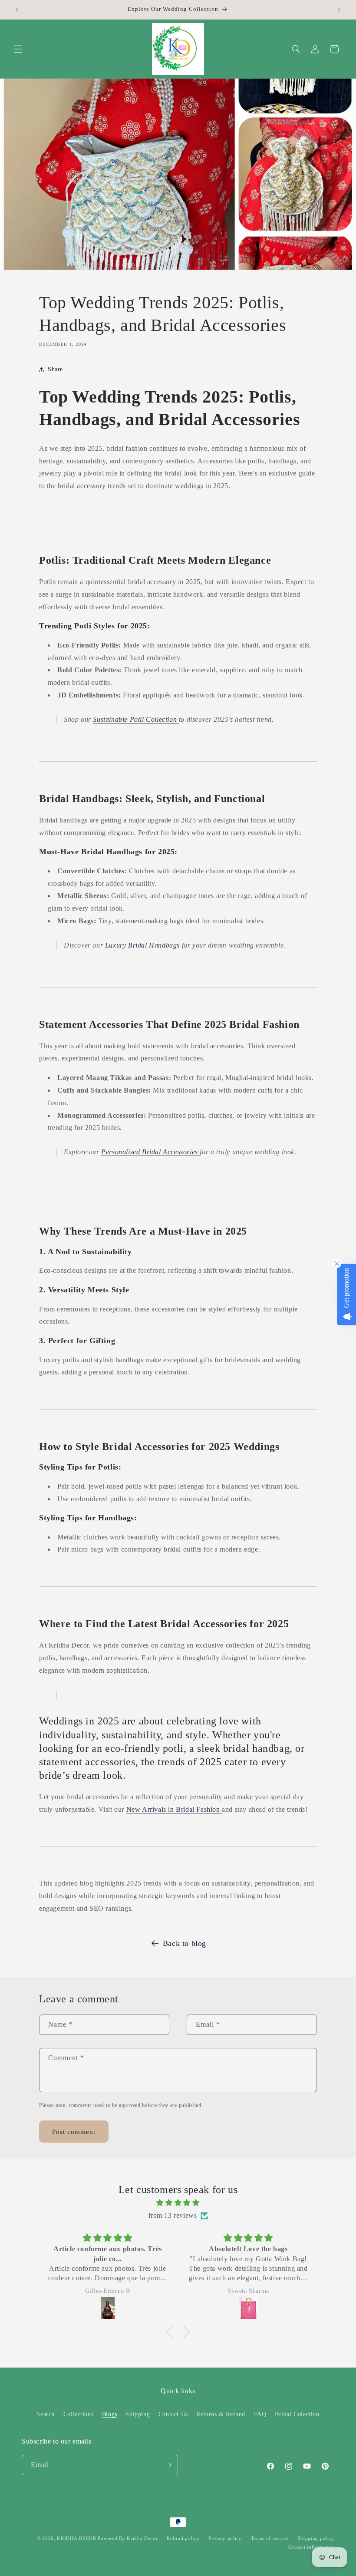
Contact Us (173, 2414)
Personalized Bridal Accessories (150, 1152)
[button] (18, 49)
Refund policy (183, 2538)
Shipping (138, 2414)
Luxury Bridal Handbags (143, 945)
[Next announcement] (339, 10)
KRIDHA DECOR (76, 2538)
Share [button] (55, 369)
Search (46, 2414)
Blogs (110, 2414)
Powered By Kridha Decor (128, 2538)
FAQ (260, 2414)
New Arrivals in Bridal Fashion (174, 1809)
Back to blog (185, 1943)
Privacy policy (225, 2538)
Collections (79, 2414)
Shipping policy (316, 2538)
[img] (178, 2203)
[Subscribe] (168, 2465)
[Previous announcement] (17, 10)
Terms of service (270, 2538)
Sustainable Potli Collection (136, 719)
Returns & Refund (221, 2414)
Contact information (311, 2547)
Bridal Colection (297, 2414)
